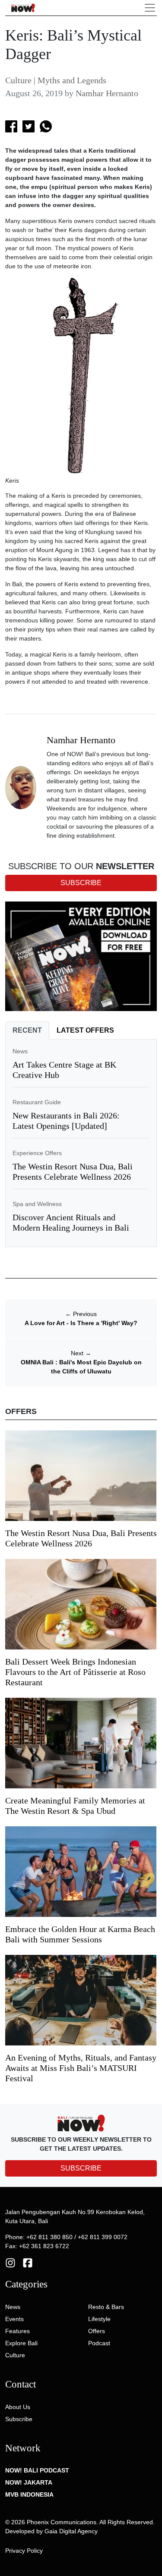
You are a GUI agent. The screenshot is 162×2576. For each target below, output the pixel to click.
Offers (97, 2331)
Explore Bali (21, 2343)
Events (14, 2319)
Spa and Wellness (37, 1204)
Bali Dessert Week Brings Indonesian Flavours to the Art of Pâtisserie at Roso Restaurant (75, 1672)
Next (81, 1353)
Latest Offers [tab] (85, 1030)
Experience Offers (37, 1153)
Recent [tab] (27, 1030)
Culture (18, 80)
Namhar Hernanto (107, 93)
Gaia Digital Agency (71, 2531)
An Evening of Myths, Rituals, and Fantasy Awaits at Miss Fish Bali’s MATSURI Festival (81, 2068)
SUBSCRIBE (81, 2168)
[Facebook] (28, 2262)
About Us (18, 2407)
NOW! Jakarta (29, 2482)
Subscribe (19, 2419)
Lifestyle (99, 2319)
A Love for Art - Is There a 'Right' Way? (81, 1323)
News (20, 1051)
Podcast (99, 2343)
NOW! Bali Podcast (37, 2470)
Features (17, 2331)
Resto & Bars (106, 2307)
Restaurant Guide (37, 1102)
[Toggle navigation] (150, 8)
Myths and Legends (72, 80)
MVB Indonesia (29, 2494)
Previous (81, 1314)
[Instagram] (10, 2262)
